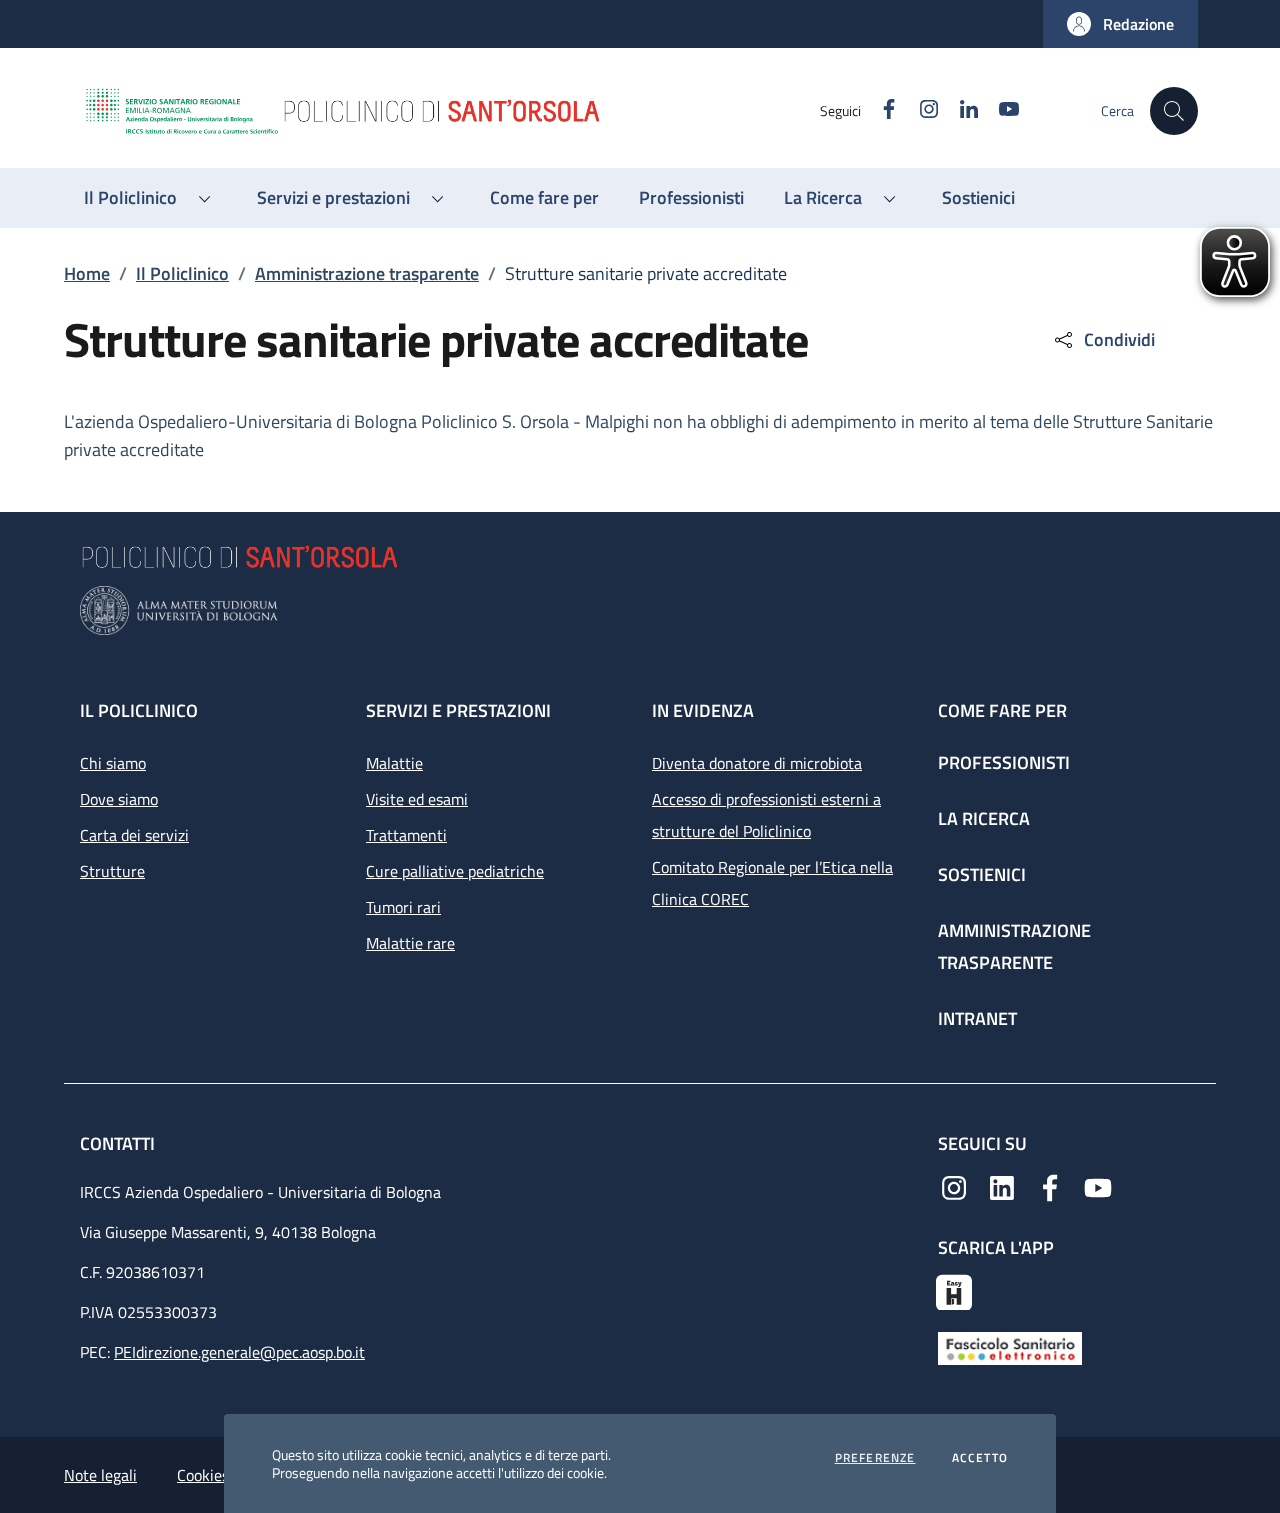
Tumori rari (403, 907)
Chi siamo (113, 763)
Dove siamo (119, 799)
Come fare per (1002, 710)
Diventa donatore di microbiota (757, 763)
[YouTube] (1098, 1186)
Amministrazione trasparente (367, 273)
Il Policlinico (182, 273)
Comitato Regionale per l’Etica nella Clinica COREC (772, 883)
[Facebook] (1050, 1186)
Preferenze (875, 1458)
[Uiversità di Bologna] (640, 610)
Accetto (980, 1458)
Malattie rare (410, 943)
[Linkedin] (1002, 1186)
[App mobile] (954, 1290)
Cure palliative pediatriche (455, 871)
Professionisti (1004, 762)
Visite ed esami (417, 799)
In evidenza (703, 710)
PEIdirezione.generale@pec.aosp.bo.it (239, 1352)
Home (87, 273)
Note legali (100, 1475)
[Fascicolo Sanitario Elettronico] (1010, 1347)
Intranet (977, 1018)
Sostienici (982, 874)
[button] (1120, 24)
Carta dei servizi (134, 835)
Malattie (394, 763)
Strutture (112, 871)
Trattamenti (406, 835)
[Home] (451, 111)
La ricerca (984, 818)
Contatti (119, 1143)
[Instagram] (954, 1186)
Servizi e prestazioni (458, 710)
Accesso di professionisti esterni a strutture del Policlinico (766, 815)
